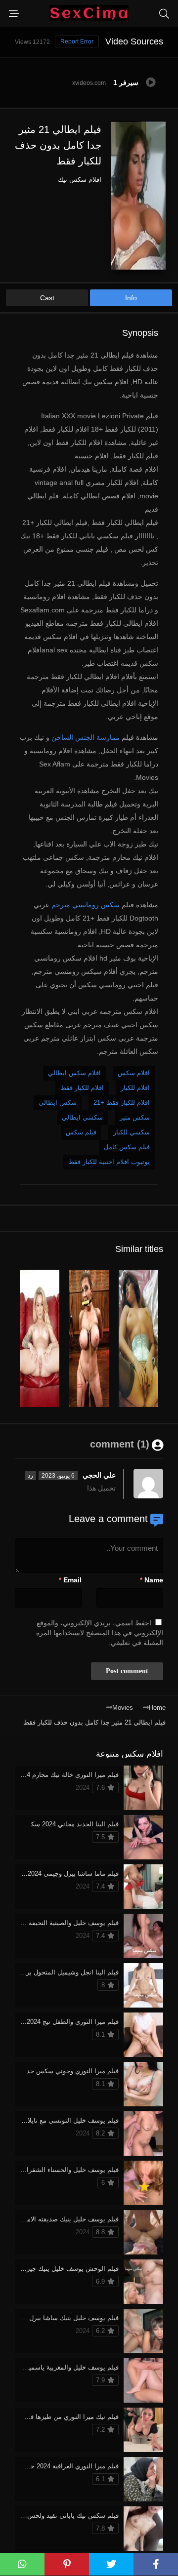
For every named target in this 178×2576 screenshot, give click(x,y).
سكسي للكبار (132, 1132)
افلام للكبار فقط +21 (122, 1103)
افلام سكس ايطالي (74, 1073)
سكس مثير (135, 1117)
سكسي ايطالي (82, 1117)
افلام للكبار (135, 1088)
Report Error (77, 41)
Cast (47, 298)
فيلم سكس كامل (127, 1147)
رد (30, 1476)
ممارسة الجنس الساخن (86, 737)
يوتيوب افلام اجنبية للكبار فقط (109, 1162)
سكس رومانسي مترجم (86, 905)
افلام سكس (134, 1073)
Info (131, 298)
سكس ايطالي (58, 1103)
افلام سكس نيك (80, 180)
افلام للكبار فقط (82, 1088)
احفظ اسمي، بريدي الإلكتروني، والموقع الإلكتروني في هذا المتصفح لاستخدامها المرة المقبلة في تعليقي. (100, 1633)
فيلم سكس (81, 1132)
